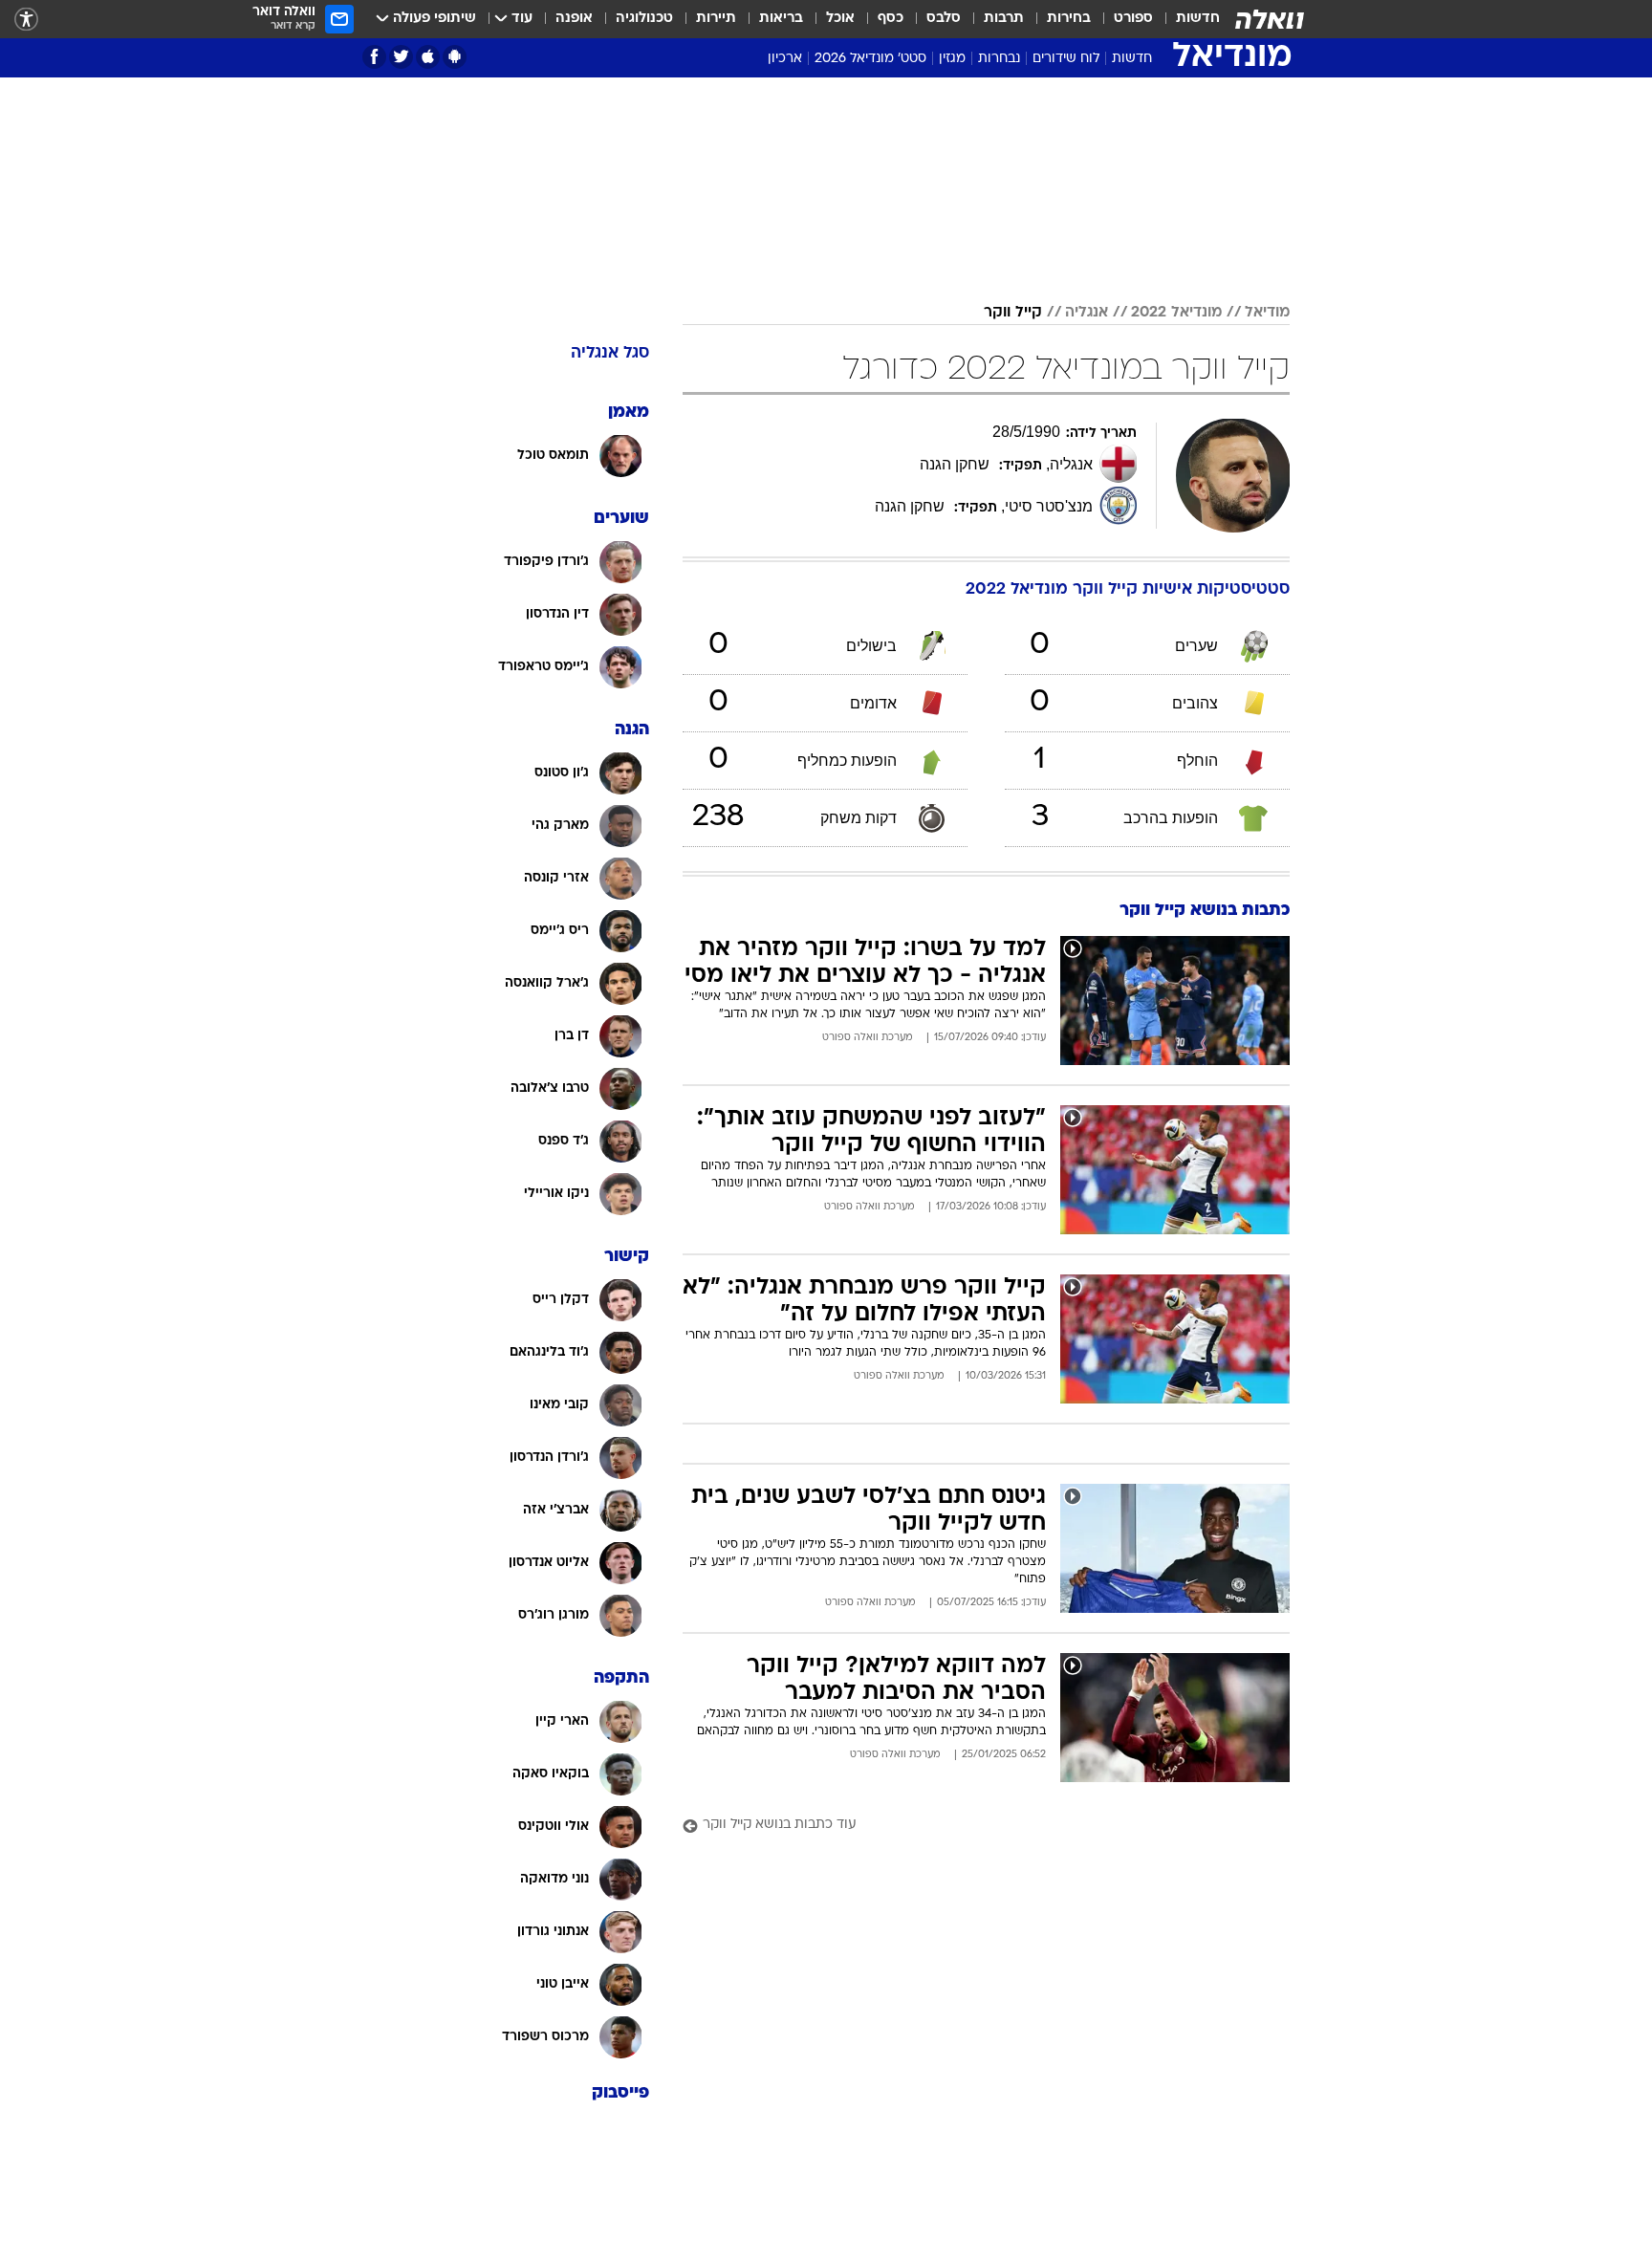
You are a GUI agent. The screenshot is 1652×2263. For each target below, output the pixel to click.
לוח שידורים (1066, 59)
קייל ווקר (1013, 313)
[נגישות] (26, 20)
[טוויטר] (401, 57)
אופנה (574, 19)
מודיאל (1267, 313)
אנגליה (1087, 313)
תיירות (716, 19)
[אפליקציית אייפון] (428, 57)
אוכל (840, 19)
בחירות (1069, 19)
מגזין (952, 59)
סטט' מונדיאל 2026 (870, 59)
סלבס (944, 19)
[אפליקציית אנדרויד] (455, 57)
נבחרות (999, 59)
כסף (891, 19)
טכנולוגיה (644, 19)
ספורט (1133, 19)
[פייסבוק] (374, 57)
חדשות (1198, 19)
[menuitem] (1186, 19)
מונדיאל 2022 (1176, 313)
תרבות (1004, 19)
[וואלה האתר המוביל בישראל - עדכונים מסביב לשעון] (1270, 19)
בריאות (781, 19)
